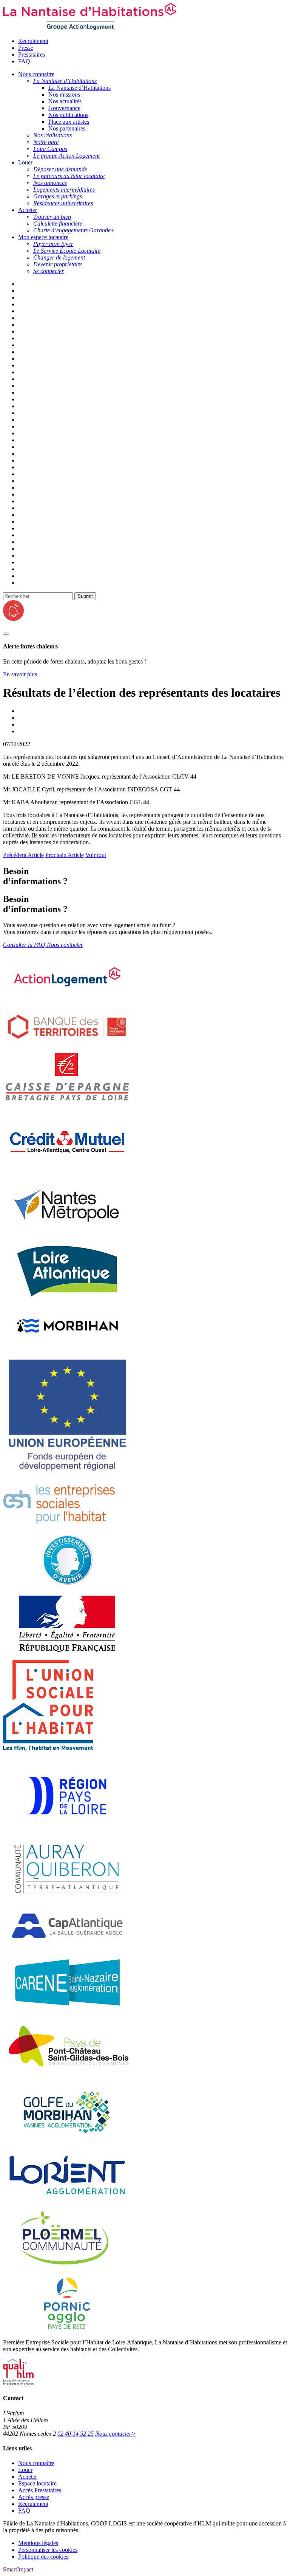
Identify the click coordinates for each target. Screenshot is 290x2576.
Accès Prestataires (40, 2490)
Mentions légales (38, 2543)
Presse (26, 48)
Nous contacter (115, 2434)
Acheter (28, 2477)
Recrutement (33, 41)
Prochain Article (65, 855)
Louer (25, 2470)
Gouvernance (64, 108)
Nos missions (64, 94)
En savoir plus (20, 674)
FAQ (24, 61)
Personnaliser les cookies (48, 2550)
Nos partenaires (67, 128)
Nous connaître (36, 2463)
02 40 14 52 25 (76, 2434)
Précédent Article (23, 855)
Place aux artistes (69, 122)
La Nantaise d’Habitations (79, 88)
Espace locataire (37, 2483)
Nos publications (68, 115)
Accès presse (34, 2497)
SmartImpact (18, 2569)
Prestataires (32, 55)
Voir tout (96, 855)
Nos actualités (65, 101)
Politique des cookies (43, 2557)
